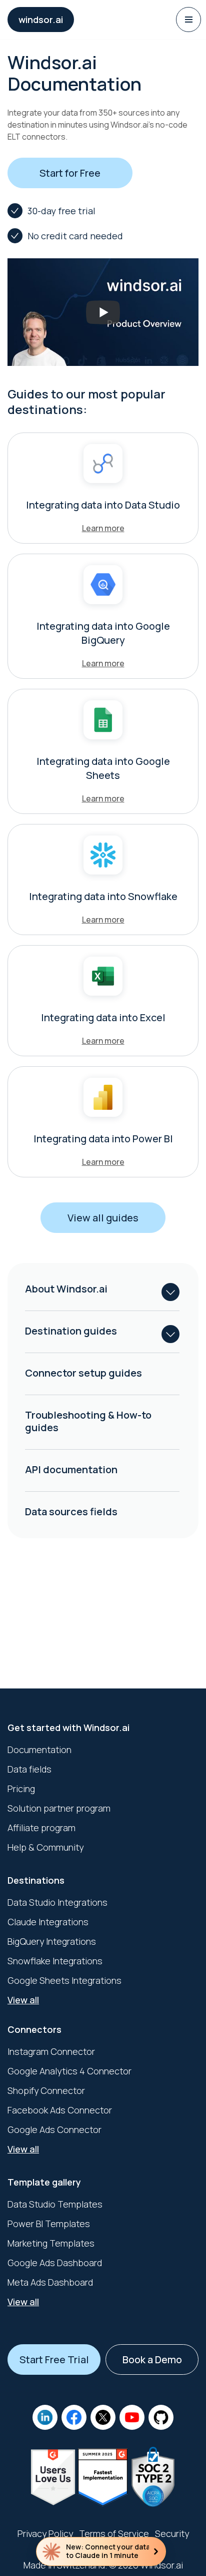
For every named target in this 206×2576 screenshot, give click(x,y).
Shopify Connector (46, 2090)
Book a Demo (152, 2359)
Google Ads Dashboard (55, 2263)
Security (172, 2533)
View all (23, 2000)
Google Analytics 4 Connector (69, 2071)
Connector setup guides (83, 1373)
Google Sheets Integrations (64, 1980)
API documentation (71, 1469)
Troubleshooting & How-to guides (88, 1421)
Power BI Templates (49, 2224)
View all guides (103, 1218)
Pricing (21, 1789)
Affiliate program (41, 1828)
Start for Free (70, 173)
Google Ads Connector (54, 2129)
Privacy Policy (45, 2533)
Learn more (103, 528)
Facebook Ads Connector (60, 2110)
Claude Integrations (48, 1922)
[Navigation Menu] (188, 20)
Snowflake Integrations (55, 1961)
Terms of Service (114, 2533)
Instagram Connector (51, 2051)
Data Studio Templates (55, 2204)
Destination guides (71, 1331)
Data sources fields (71, 1512)
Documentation (39, 1750)
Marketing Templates (51, 2243)
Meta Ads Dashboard (50, 2282)
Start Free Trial (54, 2359)
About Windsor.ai (66, 1289)
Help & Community (45, 1847)
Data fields (29, 1769)
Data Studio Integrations (57, 1902)
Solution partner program (59, 1808)
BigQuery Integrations (52, 1941)
